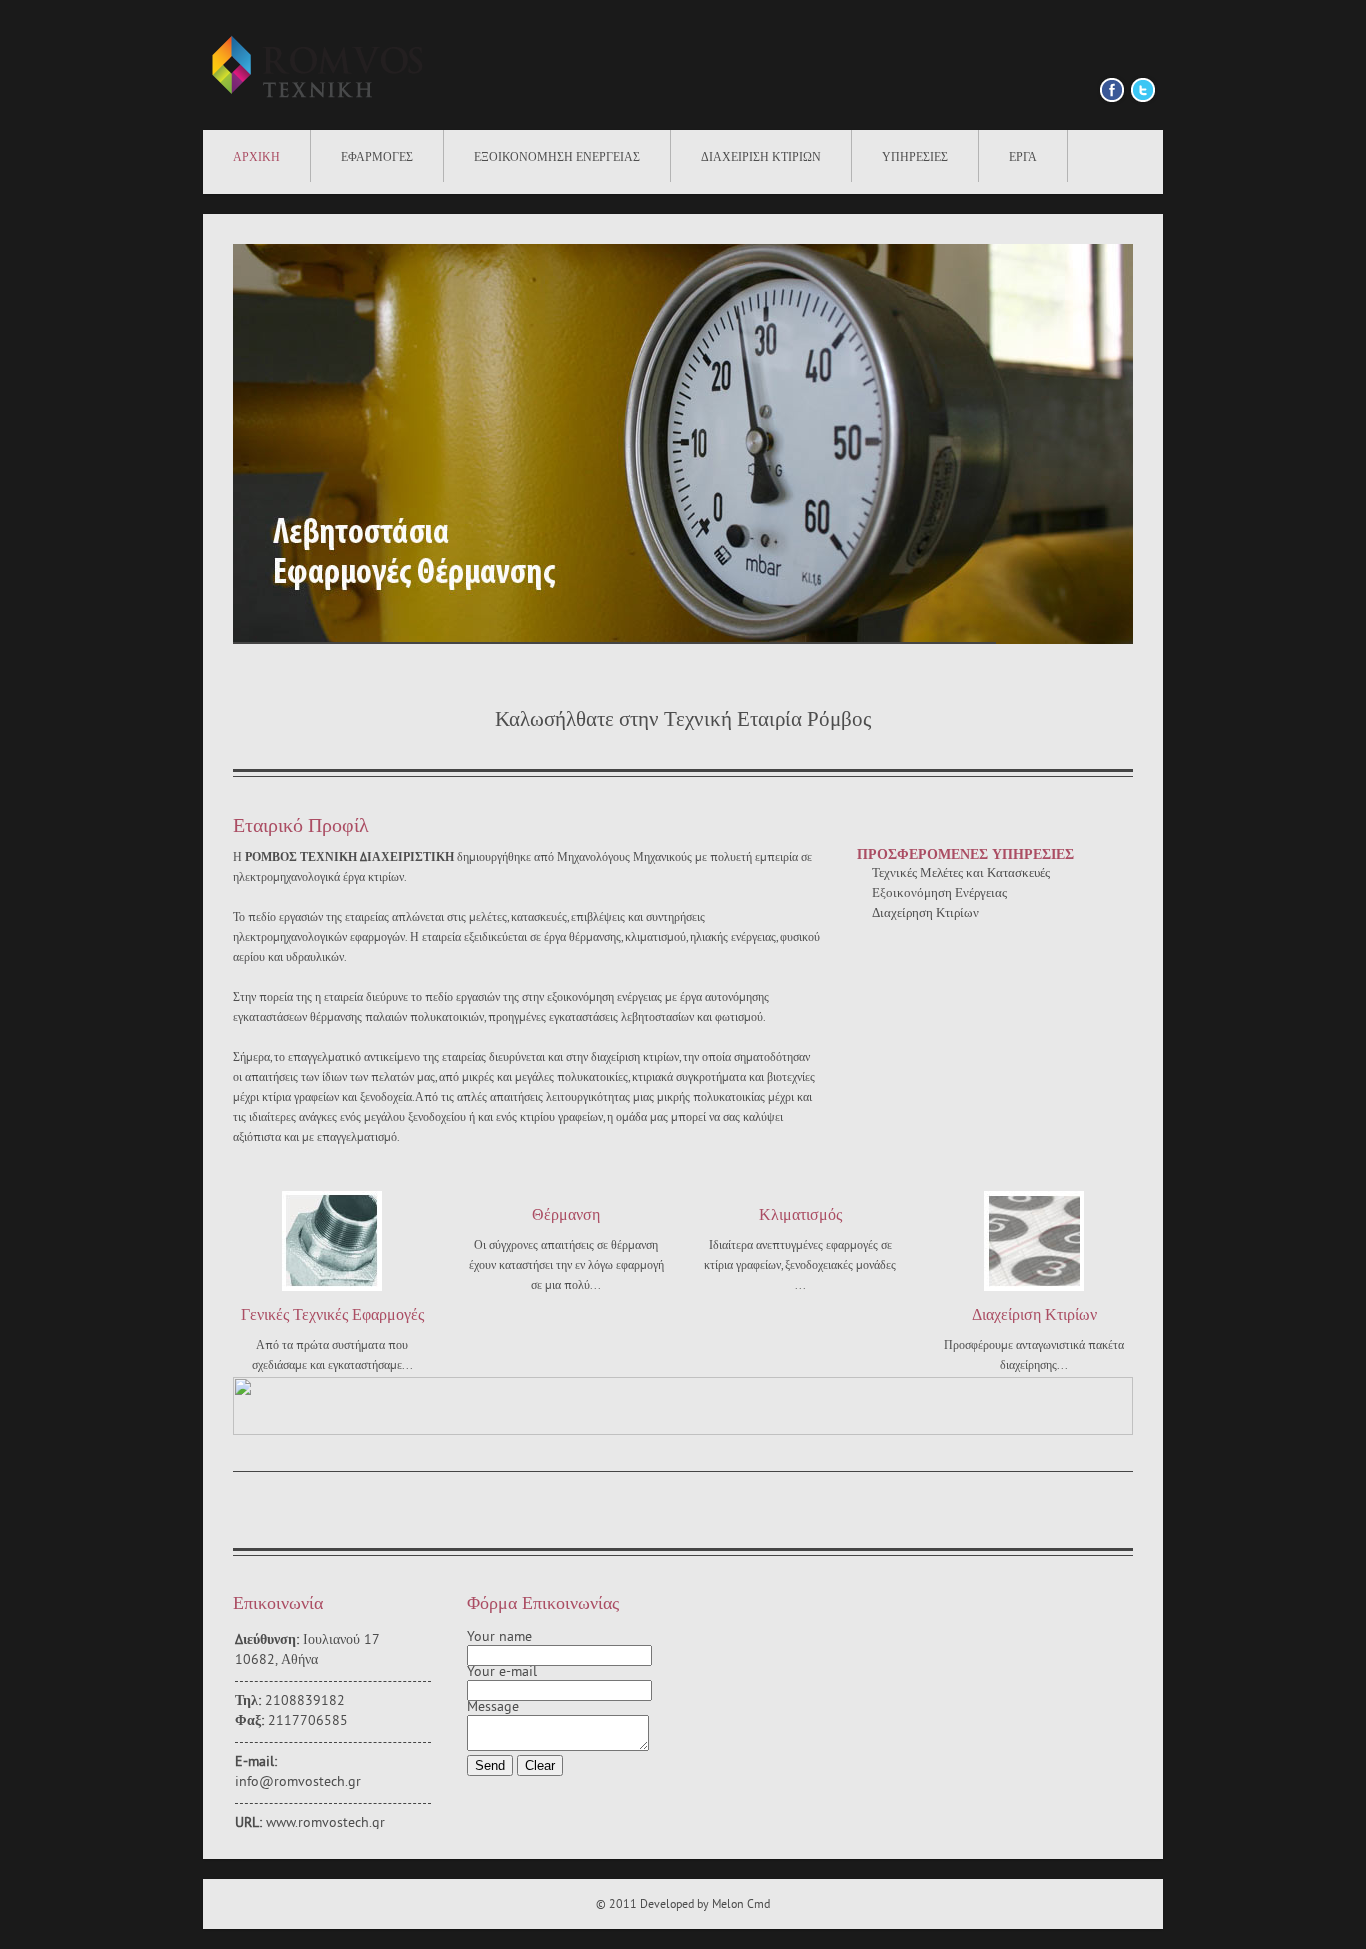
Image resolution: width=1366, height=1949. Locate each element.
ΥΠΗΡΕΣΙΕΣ (915, 157)
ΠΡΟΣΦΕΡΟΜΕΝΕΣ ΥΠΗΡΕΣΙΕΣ (965, 855)
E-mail (254, 1762)
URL (247, 1823)
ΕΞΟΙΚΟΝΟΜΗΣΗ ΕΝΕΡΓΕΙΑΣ (557, 157)
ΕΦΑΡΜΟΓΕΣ (377, 157)
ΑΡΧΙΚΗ (256, 157)
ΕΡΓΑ (1023, 157)
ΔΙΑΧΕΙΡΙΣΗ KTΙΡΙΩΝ (761, 157)
